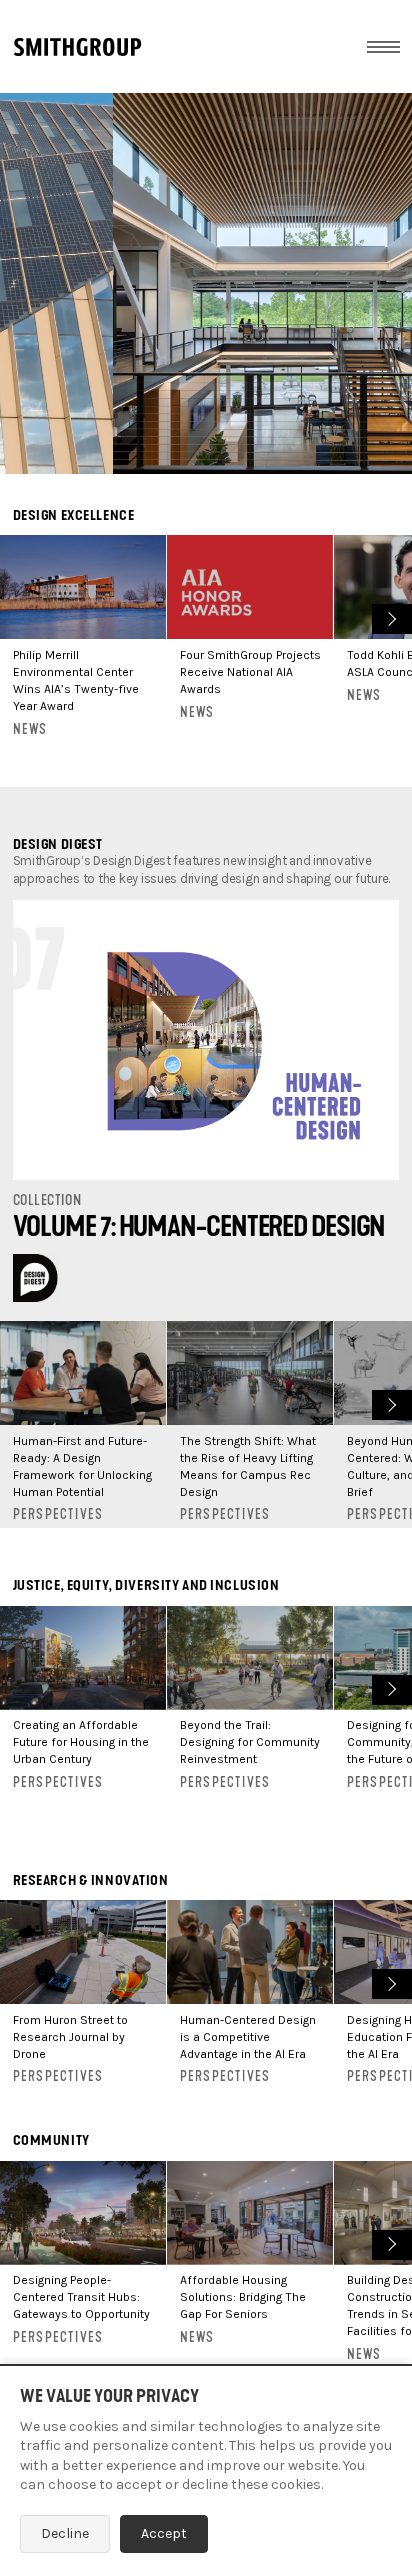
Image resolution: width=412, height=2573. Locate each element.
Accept (164, 2533)
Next (389, 616)
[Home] (77, 47)
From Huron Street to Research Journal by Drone (70, 2037)
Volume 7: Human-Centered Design (199, 1226)
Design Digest (58, 844)
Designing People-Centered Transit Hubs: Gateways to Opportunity (81, 2297)
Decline (65, 2533)
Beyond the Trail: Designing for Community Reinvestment (250, 1742)
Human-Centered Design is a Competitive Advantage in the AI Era (248, 2037)
